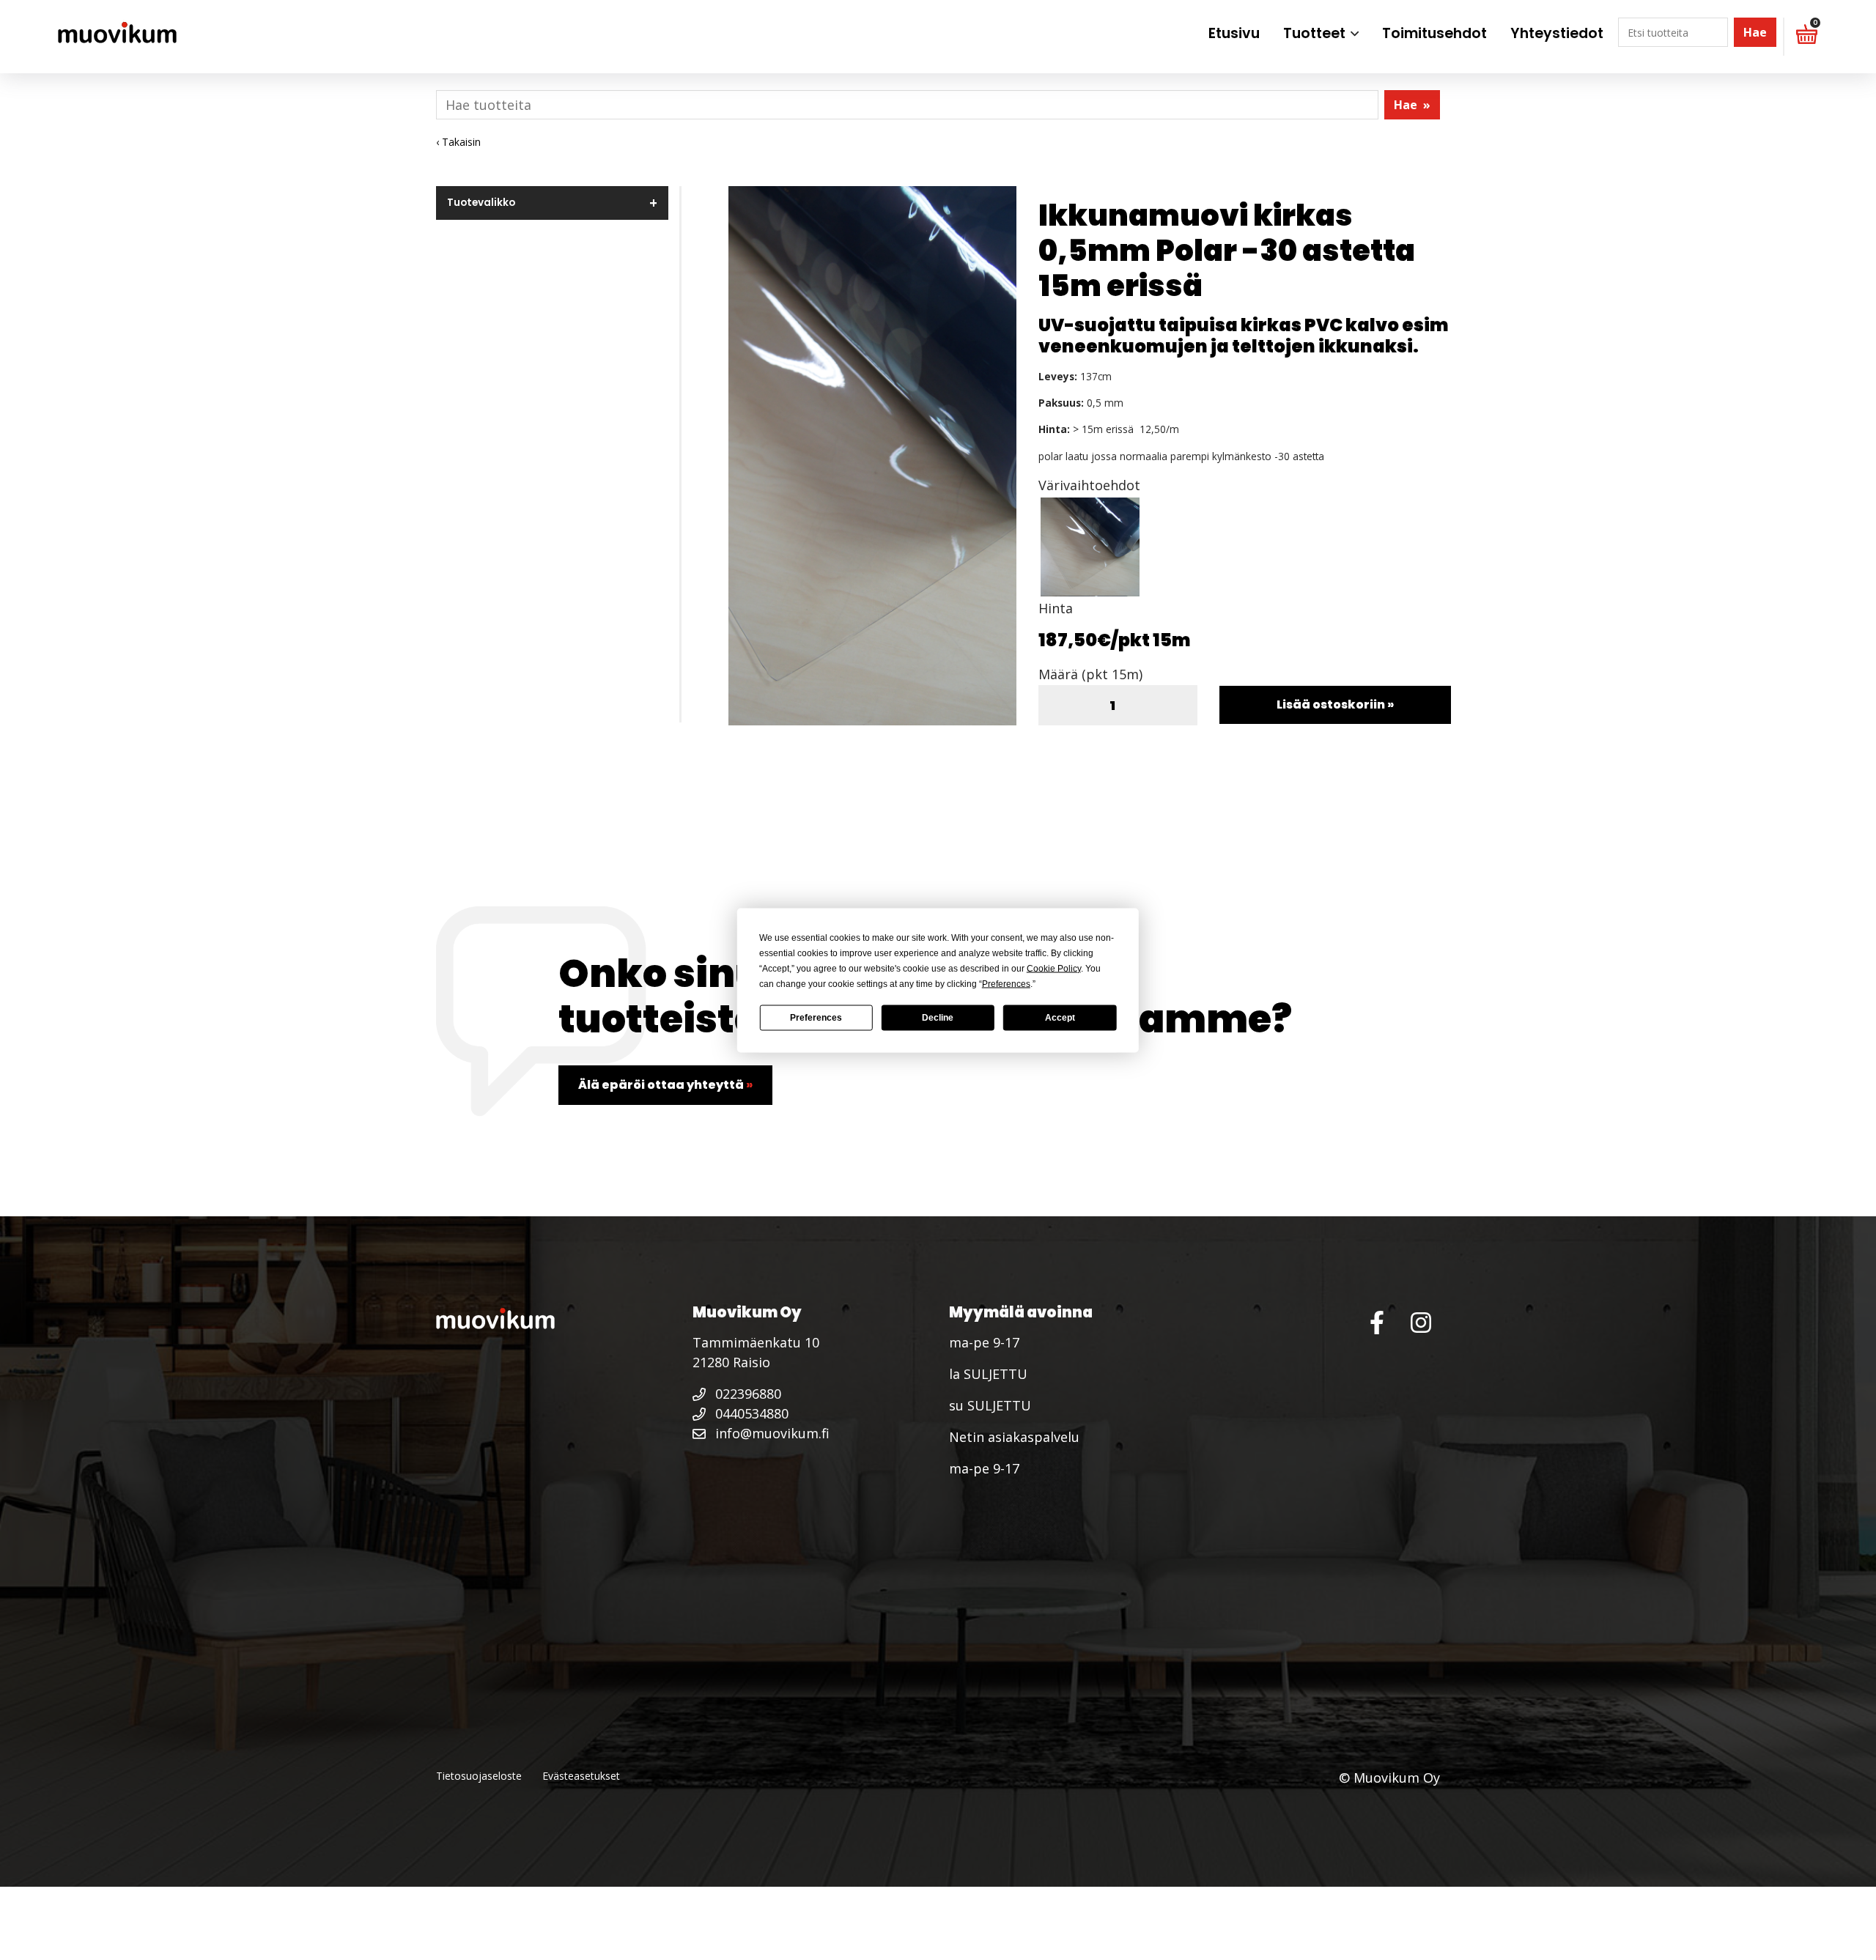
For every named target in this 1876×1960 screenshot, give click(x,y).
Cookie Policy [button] (1054, 968)
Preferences (816, 1018)
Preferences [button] (1006, 983)
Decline (938, 1018)
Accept (1060, 1018)
